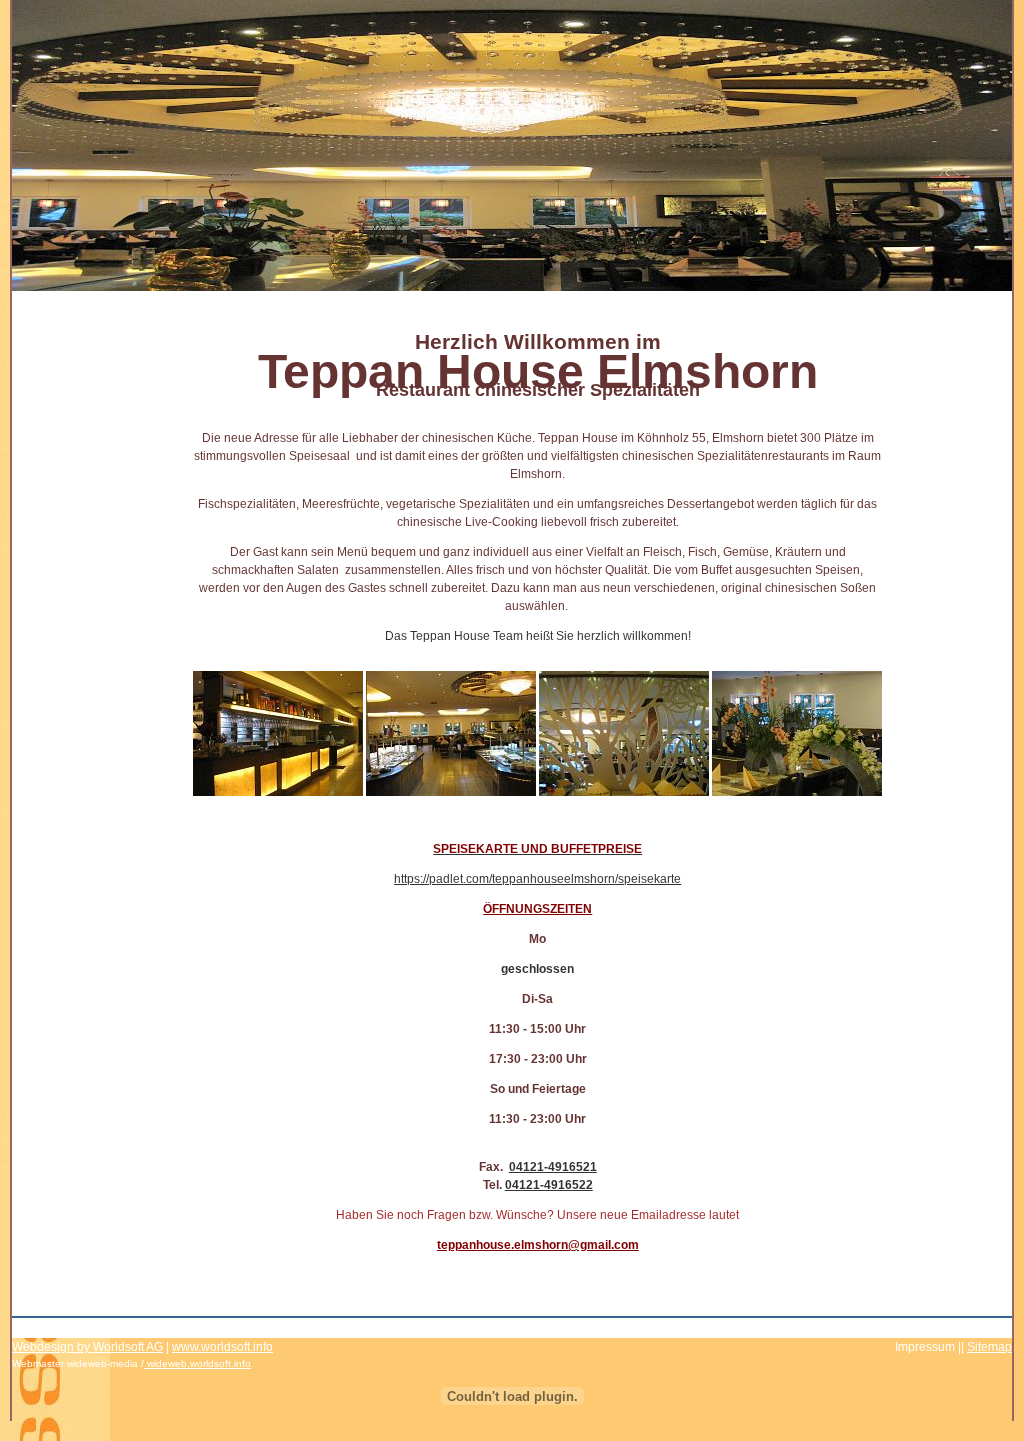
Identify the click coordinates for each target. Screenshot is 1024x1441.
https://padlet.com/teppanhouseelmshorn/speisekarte (537, 879)
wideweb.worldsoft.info (199, 1363)
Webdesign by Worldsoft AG (87, 1347)
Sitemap (989, 1347)
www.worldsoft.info (222, 1347)
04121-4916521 (553, 1167)
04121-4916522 (549, 1185)
